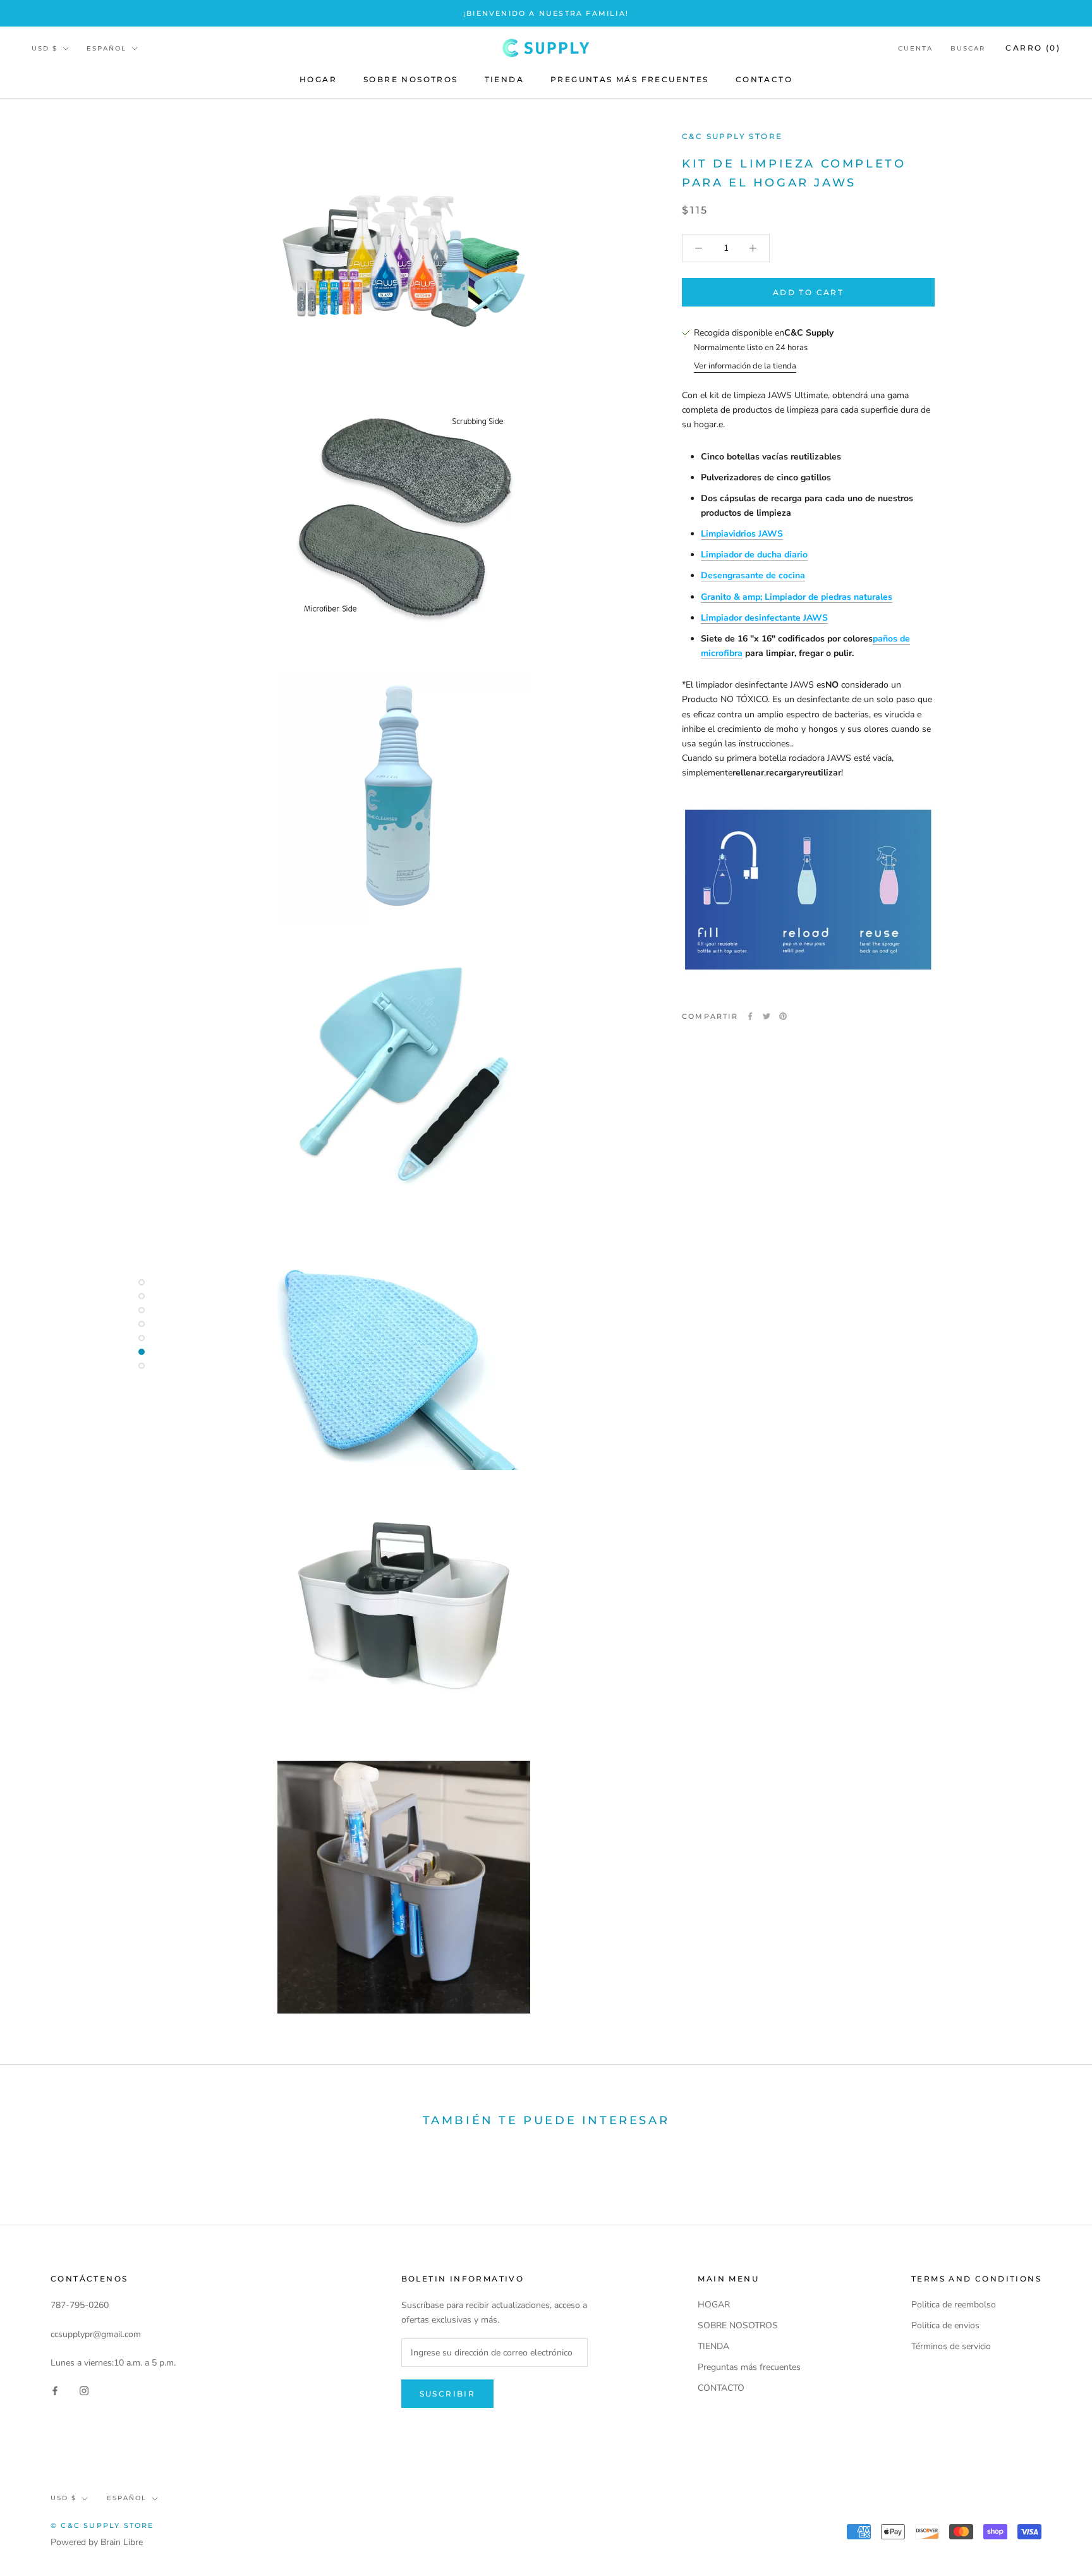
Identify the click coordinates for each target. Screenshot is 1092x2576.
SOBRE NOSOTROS (411, 80)
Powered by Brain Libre (97, 2542)
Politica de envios (945, 2325)
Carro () (1033, 48)
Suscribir (448, 2394)
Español (106, 48)
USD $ (45, 48)
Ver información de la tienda (745, 366)
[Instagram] (84, 2390)
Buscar (968, 48)
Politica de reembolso (954, 2305)
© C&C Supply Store (102, 2525)
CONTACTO (764, 80)
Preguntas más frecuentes (630, 80)
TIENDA (504, 80)
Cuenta (915, 48)
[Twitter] (767, 1016)
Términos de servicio (951, 2346)
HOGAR (318, 80)
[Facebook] (750, 1016)
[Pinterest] (783, 1016)
